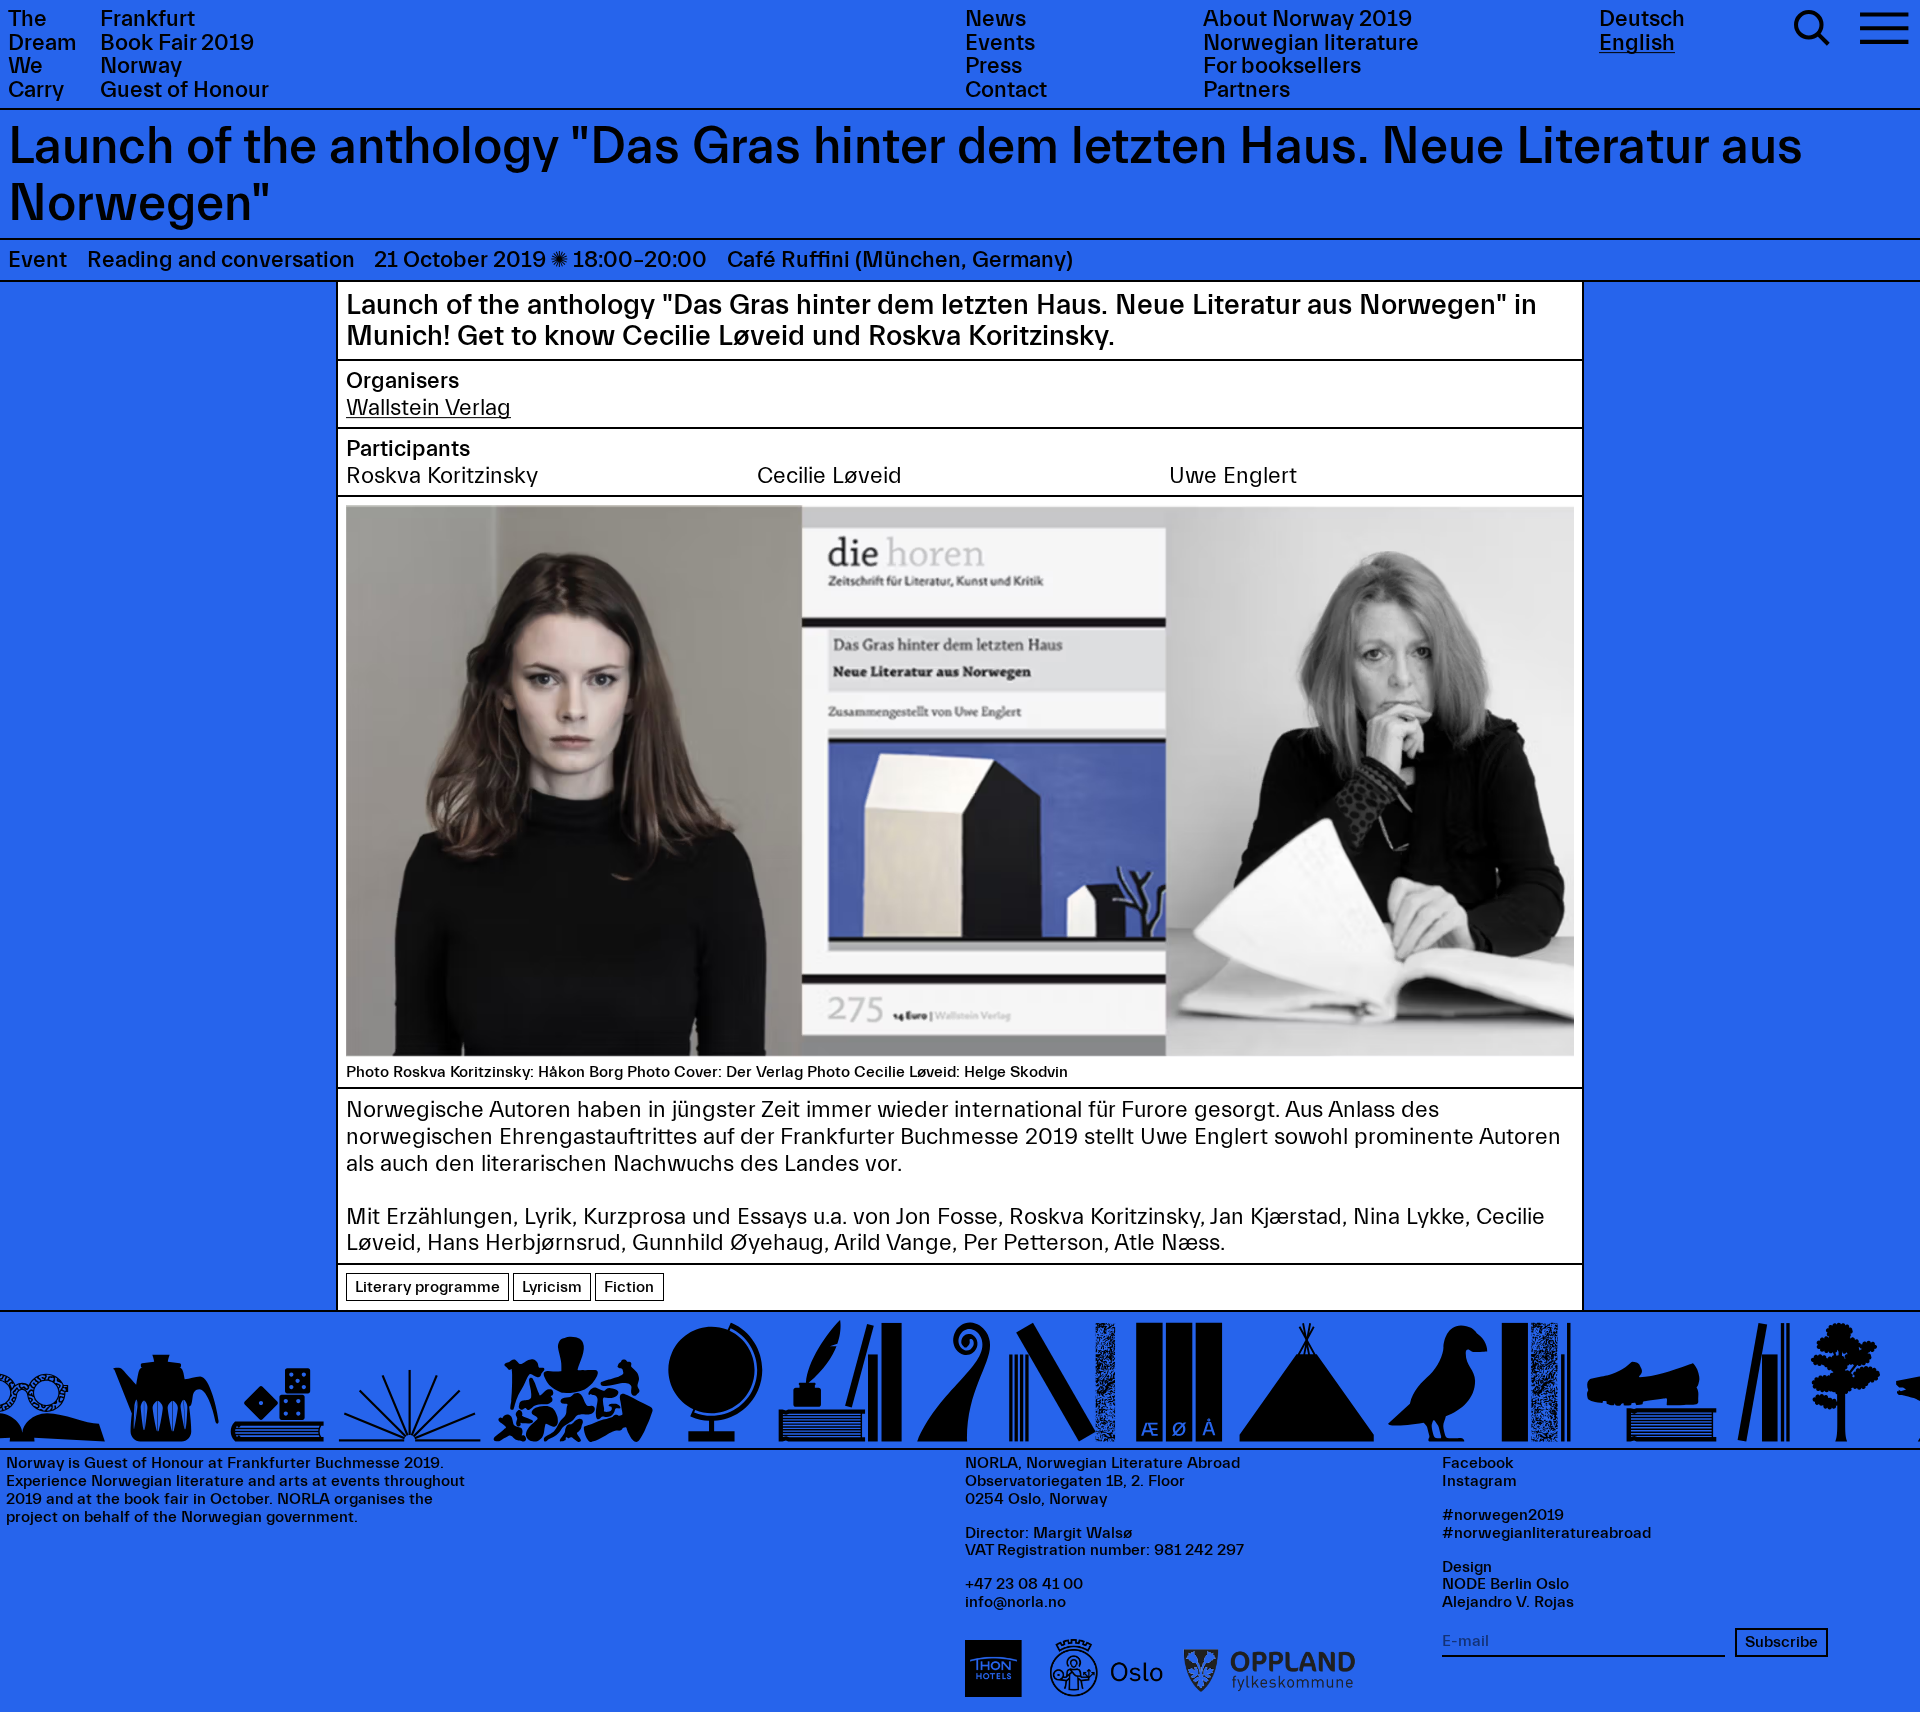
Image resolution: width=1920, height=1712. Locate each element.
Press (993, 66)
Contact (1006, 90)
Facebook (1478, 1463)
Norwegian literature (1311, 43)
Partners (1246, 90)
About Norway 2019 (1307, 19)
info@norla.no (1015, 1602)
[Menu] (1884, 31)
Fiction (629, 1287)
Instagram (1479, 1481)
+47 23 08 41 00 (1024, 1584)
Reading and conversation (221, 260)
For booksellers (1282, 66)
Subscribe (1781, 1642)
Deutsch (1642, 19)
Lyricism (552, 1287)
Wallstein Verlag (428, 408)
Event (37, 260)
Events (1000, 43)
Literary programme (427, 1287)
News (995, 19)
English (1637, 43)
